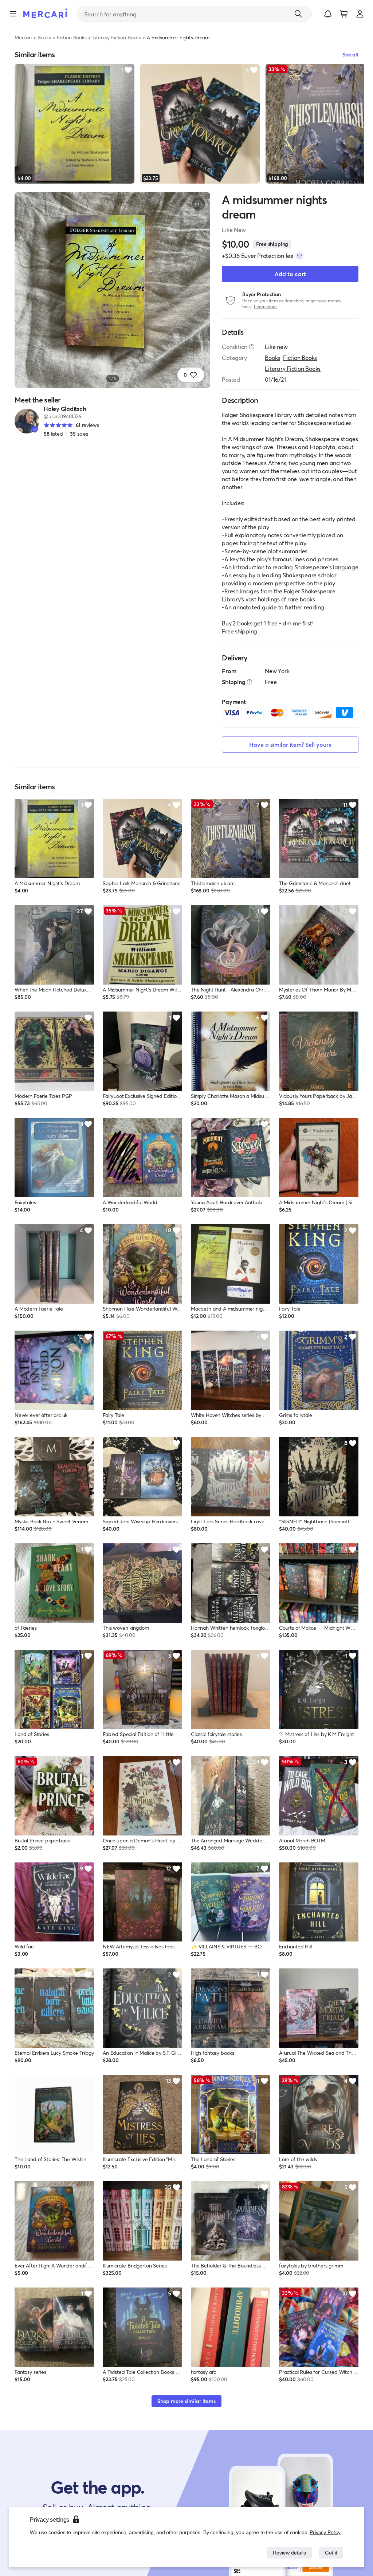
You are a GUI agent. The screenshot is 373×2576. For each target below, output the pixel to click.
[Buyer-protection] (299, 256)
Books (44, 37)
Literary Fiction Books (117, 37)
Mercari (23, 37)
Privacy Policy (325, 2532)
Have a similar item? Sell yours (290, 744)
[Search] (298, 14)
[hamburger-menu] (13, 14)
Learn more (265, 307)
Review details (287, 2553)
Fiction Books (72, 37)
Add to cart (290, 274)
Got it (331, 2553)
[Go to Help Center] (252, 347)
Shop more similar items (186, 2401)
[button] (328, 14)
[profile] (360, 14)
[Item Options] (199, 204)
